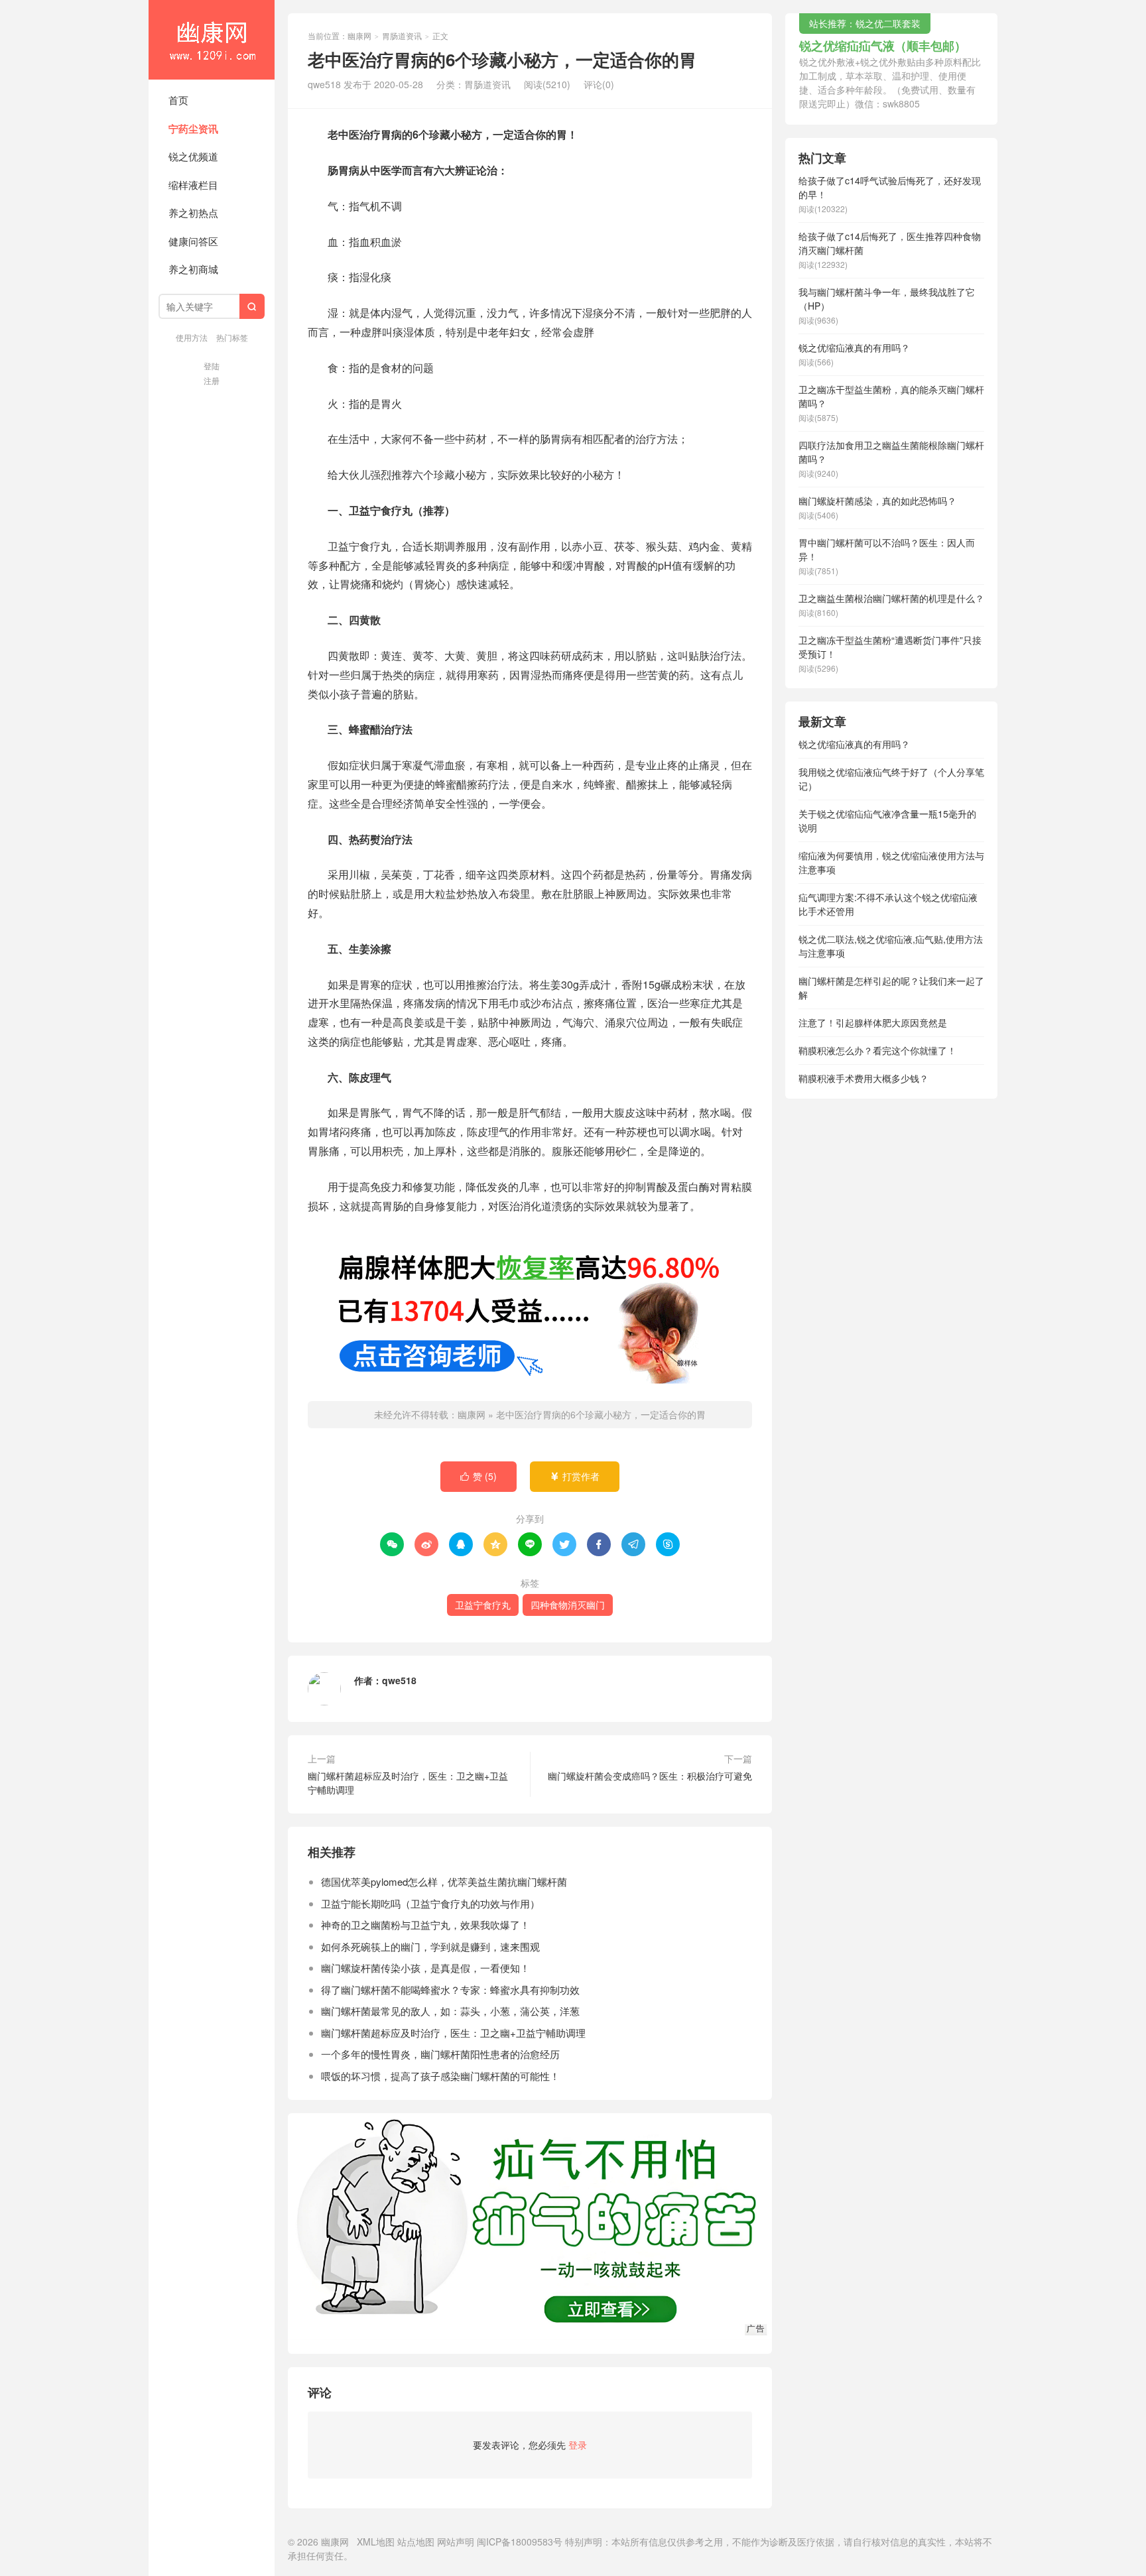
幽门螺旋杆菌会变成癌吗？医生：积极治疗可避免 (650, 1776)
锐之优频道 (193, 156)
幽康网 (212, 40)
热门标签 (232, 337)
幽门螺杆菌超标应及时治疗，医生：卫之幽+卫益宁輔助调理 (408, 1783)
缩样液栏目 (193, 185)
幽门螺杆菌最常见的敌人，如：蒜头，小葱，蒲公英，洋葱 (450, 2011)
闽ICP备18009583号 (520, 2542)
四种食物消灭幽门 (568, 1605)
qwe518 (399, 1680)
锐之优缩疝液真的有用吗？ (854, 744)
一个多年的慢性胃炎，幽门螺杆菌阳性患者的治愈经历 (440, 2054)
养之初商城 (193, 269)
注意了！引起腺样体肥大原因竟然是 (873, 1022)
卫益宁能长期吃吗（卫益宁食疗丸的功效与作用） (430, 1903)
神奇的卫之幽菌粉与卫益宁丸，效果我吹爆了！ (425, 1925)
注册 (212, 380)
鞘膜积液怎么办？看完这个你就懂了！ (877, 1050)
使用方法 (192, 337)
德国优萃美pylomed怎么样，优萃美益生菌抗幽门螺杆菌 (444, 1881)
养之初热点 (193, 213)
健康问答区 (193, 241)
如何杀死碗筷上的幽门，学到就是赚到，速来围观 (430, 1946)
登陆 (212, 366)
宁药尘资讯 (193, 129)
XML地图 (376, 2542)
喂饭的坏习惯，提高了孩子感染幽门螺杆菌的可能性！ (440, 2076)
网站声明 (456, 2542)
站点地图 (416, 2542)
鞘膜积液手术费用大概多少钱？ (863, 1078)
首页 (178, 100)
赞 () (478, 1476)
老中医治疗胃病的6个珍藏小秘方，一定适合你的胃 (601, 1414)
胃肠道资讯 (402, 35)
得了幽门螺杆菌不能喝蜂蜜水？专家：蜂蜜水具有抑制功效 (450, 1990)
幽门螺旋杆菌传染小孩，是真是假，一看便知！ (425, 1968)
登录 (578, 2445)
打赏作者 (575, 1476)
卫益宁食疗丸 (483, 1605)
